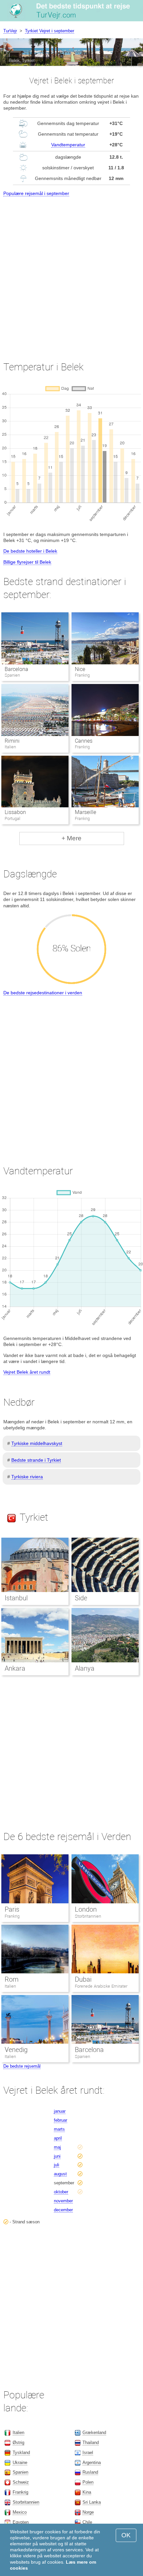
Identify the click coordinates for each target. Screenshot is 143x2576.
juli (57, 2165)
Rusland (90, 2472)
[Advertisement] (71, 273)
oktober (61, 2192)
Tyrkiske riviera (27, 1477)
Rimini (12, 741)
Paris (12, 1909)
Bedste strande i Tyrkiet (36, 1460)
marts (59, 2129)
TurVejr (10, 31)
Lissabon (15, 812)
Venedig (16, 2050)
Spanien (82, 2056)
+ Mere (71, 838)
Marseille (85, 812)
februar (61, 2120)
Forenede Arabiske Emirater (101, 1986)
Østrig (18, 2442)
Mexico (20, 2512)
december (63, 2210)
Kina (87, 2492)
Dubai (83, 1979)
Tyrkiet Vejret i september (50, 31)
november (63, 2201)
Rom (12, 1979)
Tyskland (21, 2452)
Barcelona (16, 669)
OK (126, 2535)
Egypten (21, 2522)
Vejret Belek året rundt (27, 1372)
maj (57, 2147)
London (86, 1909)
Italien (10, 1986)
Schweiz (21, 2482)
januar (60, 2111)
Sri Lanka (92, 2502)
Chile (87, 2522)
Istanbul (16, 1598)
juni (57, 2156)
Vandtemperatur (68, 145)
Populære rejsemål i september (36, 193)
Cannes (84, 741)
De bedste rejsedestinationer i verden (43, 993)
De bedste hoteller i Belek (30, 551)
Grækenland (94, 2432)
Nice (80, 669)
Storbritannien (88, 1916)
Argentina (92, 2462)
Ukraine (20, 2462)
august (60, 2174)
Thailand (91, 2442)
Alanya (85, 1668)
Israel (88, 2452)
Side (81, 1598)
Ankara (15, 1668)
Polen (88, 2482)
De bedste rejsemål (22, 2066)
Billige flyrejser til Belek (27, 562)
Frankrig (12, 1916)
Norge (88, 2512)
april (58, 2138)
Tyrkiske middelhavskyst (37, 1443)
